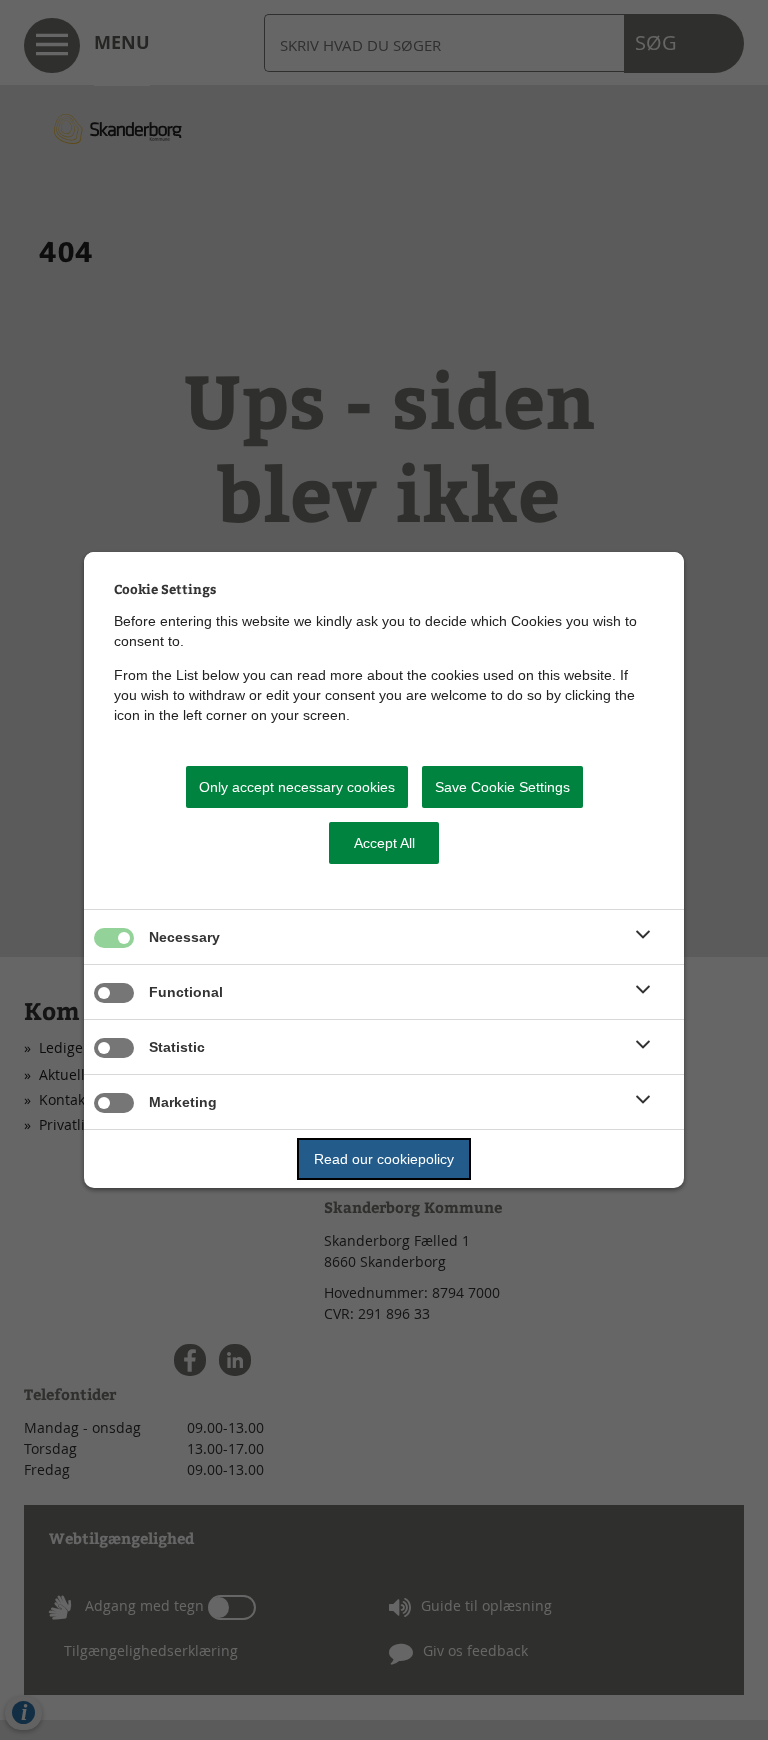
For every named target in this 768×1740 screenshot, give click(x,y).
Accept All (384, 843)
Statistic (177, 1047)
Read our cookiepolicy (384, 1159)
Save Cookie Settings (502, 787)
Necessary (184, 937)
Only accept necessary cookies (297, 787)
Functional (186, 992)
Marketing (183, 1102)
